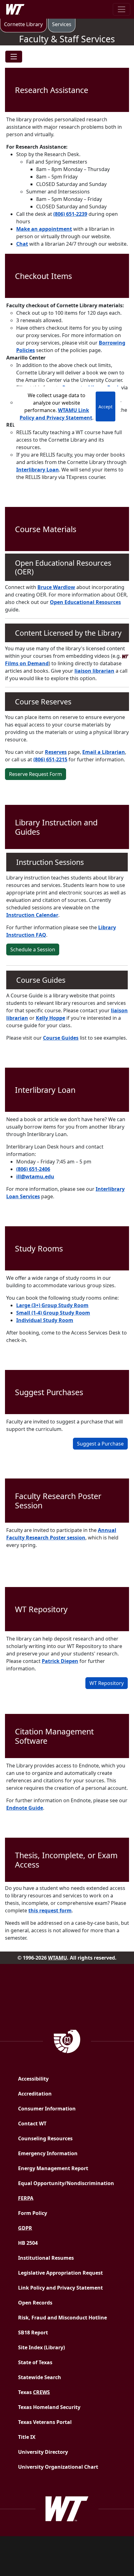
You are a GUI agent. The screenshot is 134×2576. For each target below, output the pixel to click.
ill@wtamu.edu (35, 1177)
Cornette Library (23, 24)
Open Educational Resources (85, 602)
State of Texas (35, 2362)
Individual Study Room (45, 1320)
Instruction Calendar (32, 915)
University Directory (43, 2452)
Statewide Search (40, 2377)
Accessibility (33, 2079)
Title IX (27, 2437)
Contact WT (32, 2123)
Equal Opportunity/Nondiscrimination (66, 2183)
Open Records (35, 2303)
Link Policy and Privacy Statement (60, 2288)
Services (64, 24)
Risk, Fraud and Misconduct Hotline (62, 2318)
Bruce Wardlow (56, 587)
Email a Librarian (104, 752)
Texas (34, 2392)
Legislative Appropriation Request (60, 2273)
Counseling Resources (45, 2138)
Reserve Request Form (36, 774)
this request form (50, 1910)
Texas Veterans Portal (45, 2422)
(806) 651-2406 (33, 1169)
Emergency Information (48, 2153)
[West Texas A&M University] (67, 2508)
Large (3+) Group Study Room (52, 1305)
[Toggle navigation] (122, 9)
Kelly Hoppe (50, 1018)
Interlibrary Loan (38, 470)
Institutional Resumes (46, 2258)
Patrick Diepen (60, 1661)
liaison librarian (94, 671)
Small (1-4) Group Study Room (53, 1313)
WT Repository (107, 1683)
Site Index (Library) (41, 2347)
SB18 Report (52, 2332)
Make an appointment (44, 229)
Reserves (56, 752)
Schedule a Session (33, 949)
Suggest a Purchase (100, 1444)
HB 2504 (28, 2243)
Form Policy (33, 2213)
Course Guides (61, 1038)
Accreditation (35, 2094)
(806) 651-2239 (70, 214)
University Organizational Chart (58, 2467)
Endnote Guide (25, 1808)
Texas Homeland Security (49, 2407)
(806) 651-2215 (50, 759)
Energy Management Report (69, 2168)
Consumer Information (47, 2109)
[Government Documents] (67, 2040)
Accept (105, 407)
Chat (22, 244)
